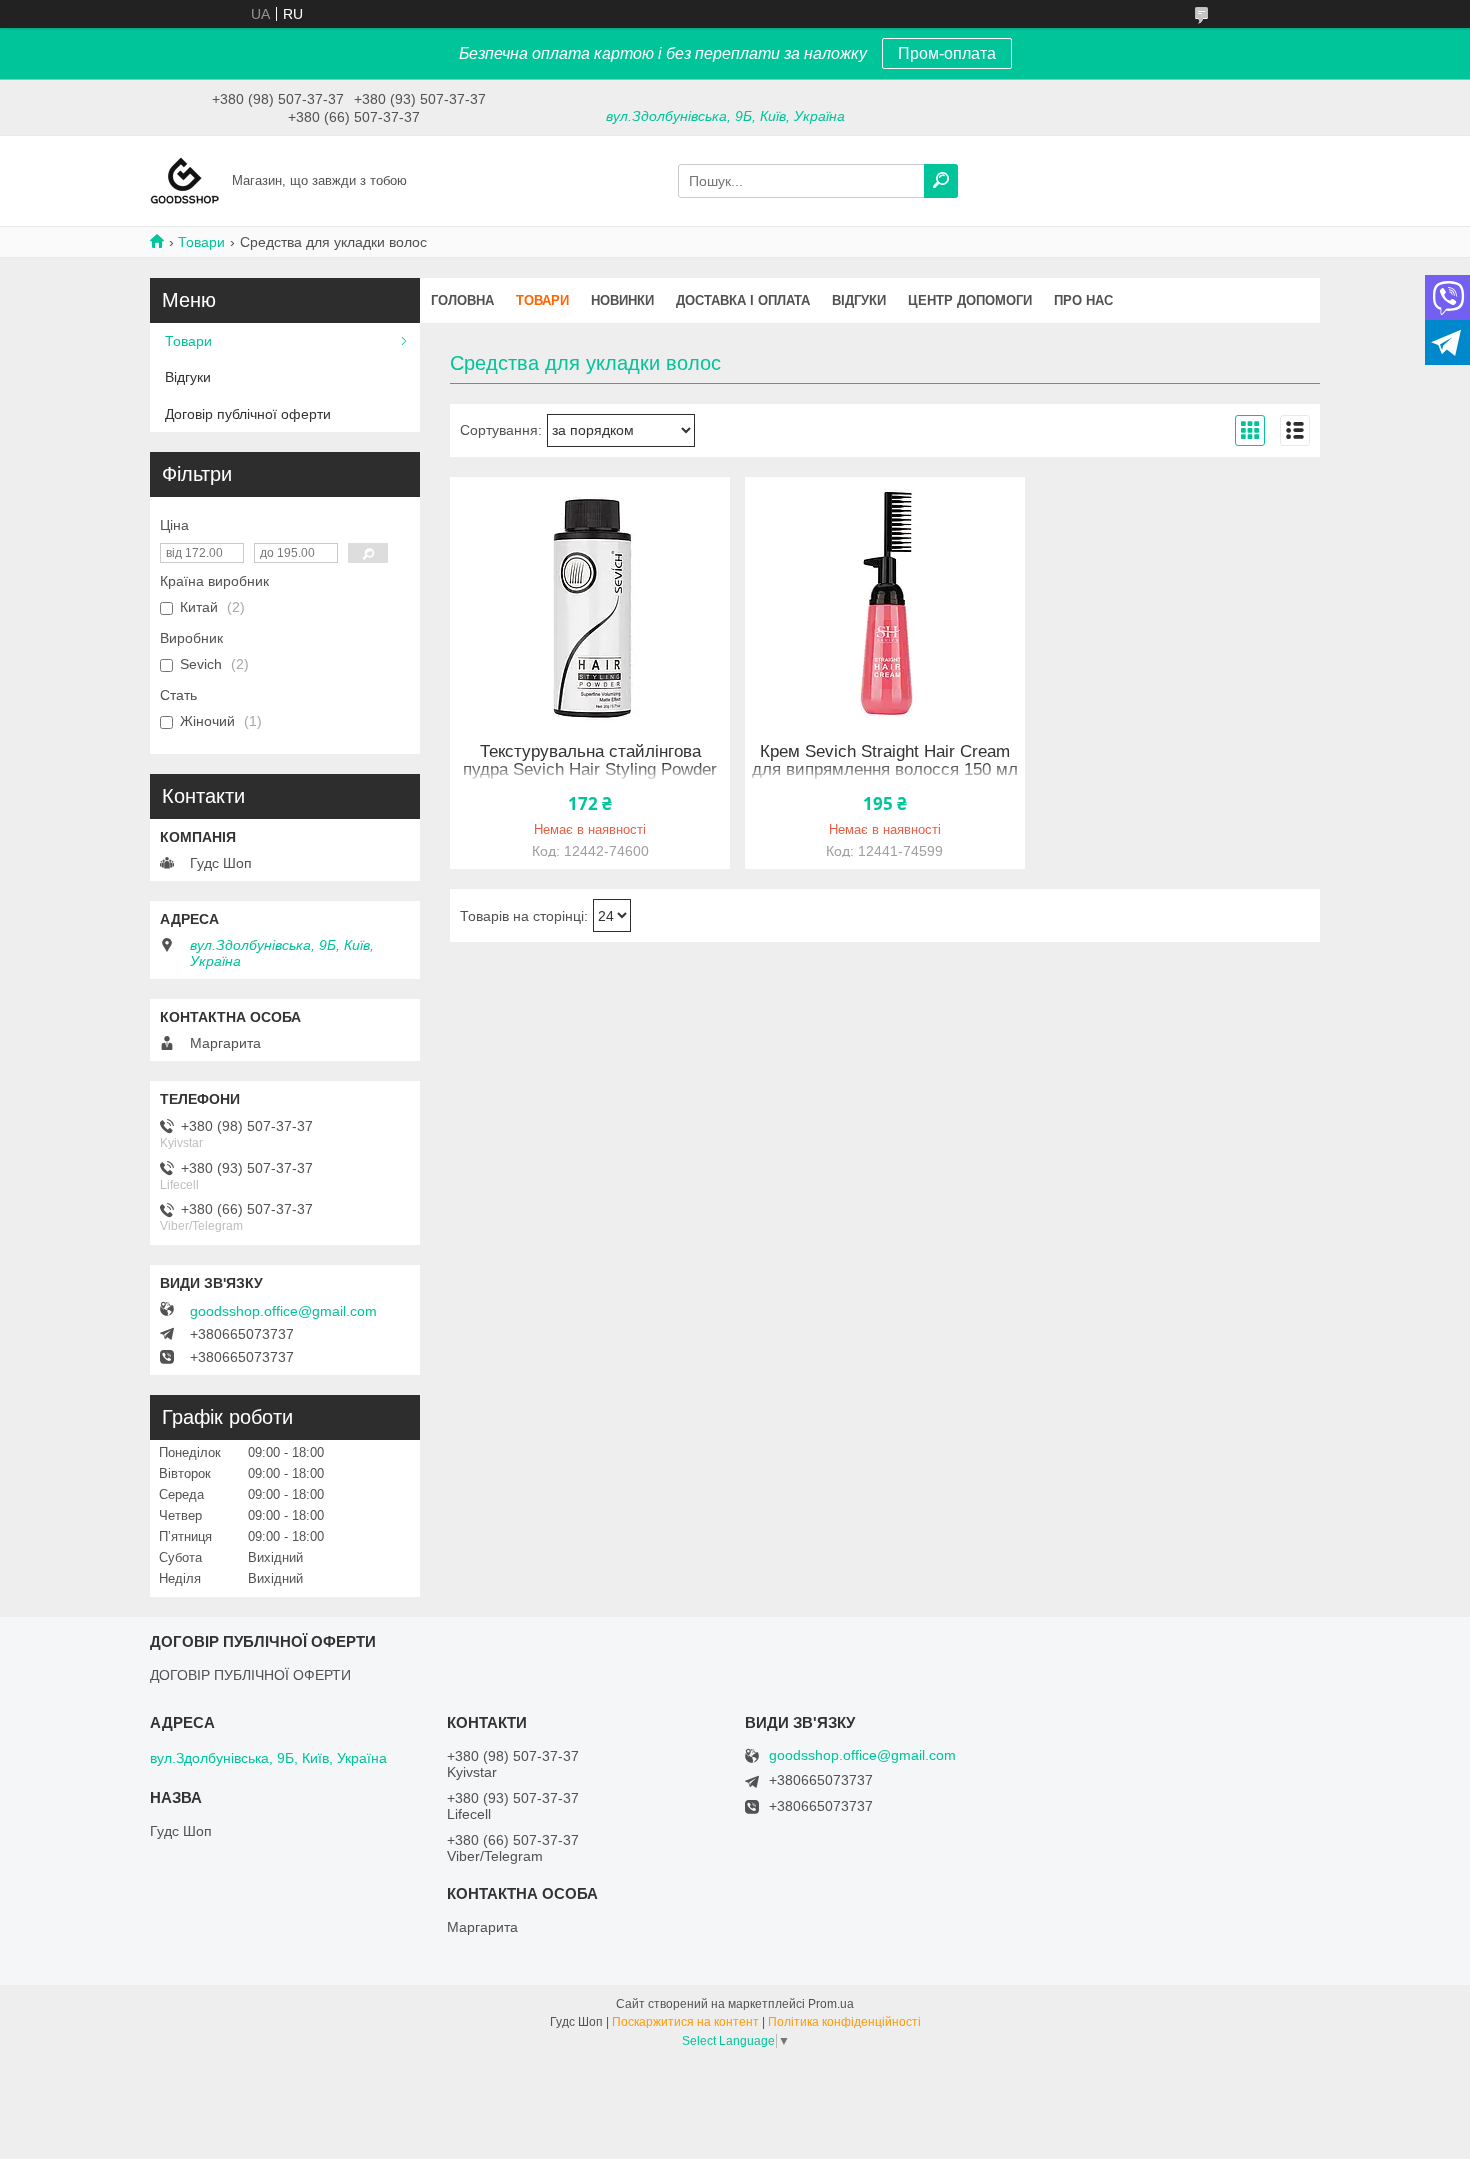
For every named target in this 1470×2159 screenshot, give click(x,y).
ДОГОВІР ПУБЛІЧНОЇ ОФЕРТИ (250, 1675)
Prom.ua (831, 2004)
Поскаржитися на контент (685, 2022)
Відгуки (859, 300)
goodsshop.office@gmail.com (283, 1311)
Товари (201, 242)
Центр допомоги (970, 300)
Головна (462, 300)
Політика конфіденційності (844, 2022)
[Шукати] (941, 181)
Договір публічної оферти (248, 414)
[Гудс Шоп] (185, 180)
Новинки (622, 300)
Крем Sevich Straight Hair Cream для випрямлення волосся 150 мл (885, 761)
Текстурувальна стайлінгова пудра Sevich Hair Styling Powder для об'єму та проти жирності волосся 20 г (590, 779)
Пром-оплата (947, 53)
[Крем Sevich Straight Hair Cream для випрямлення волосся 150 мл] (885, 602)
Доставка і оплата (743, 300)
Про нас (1083, 300)
